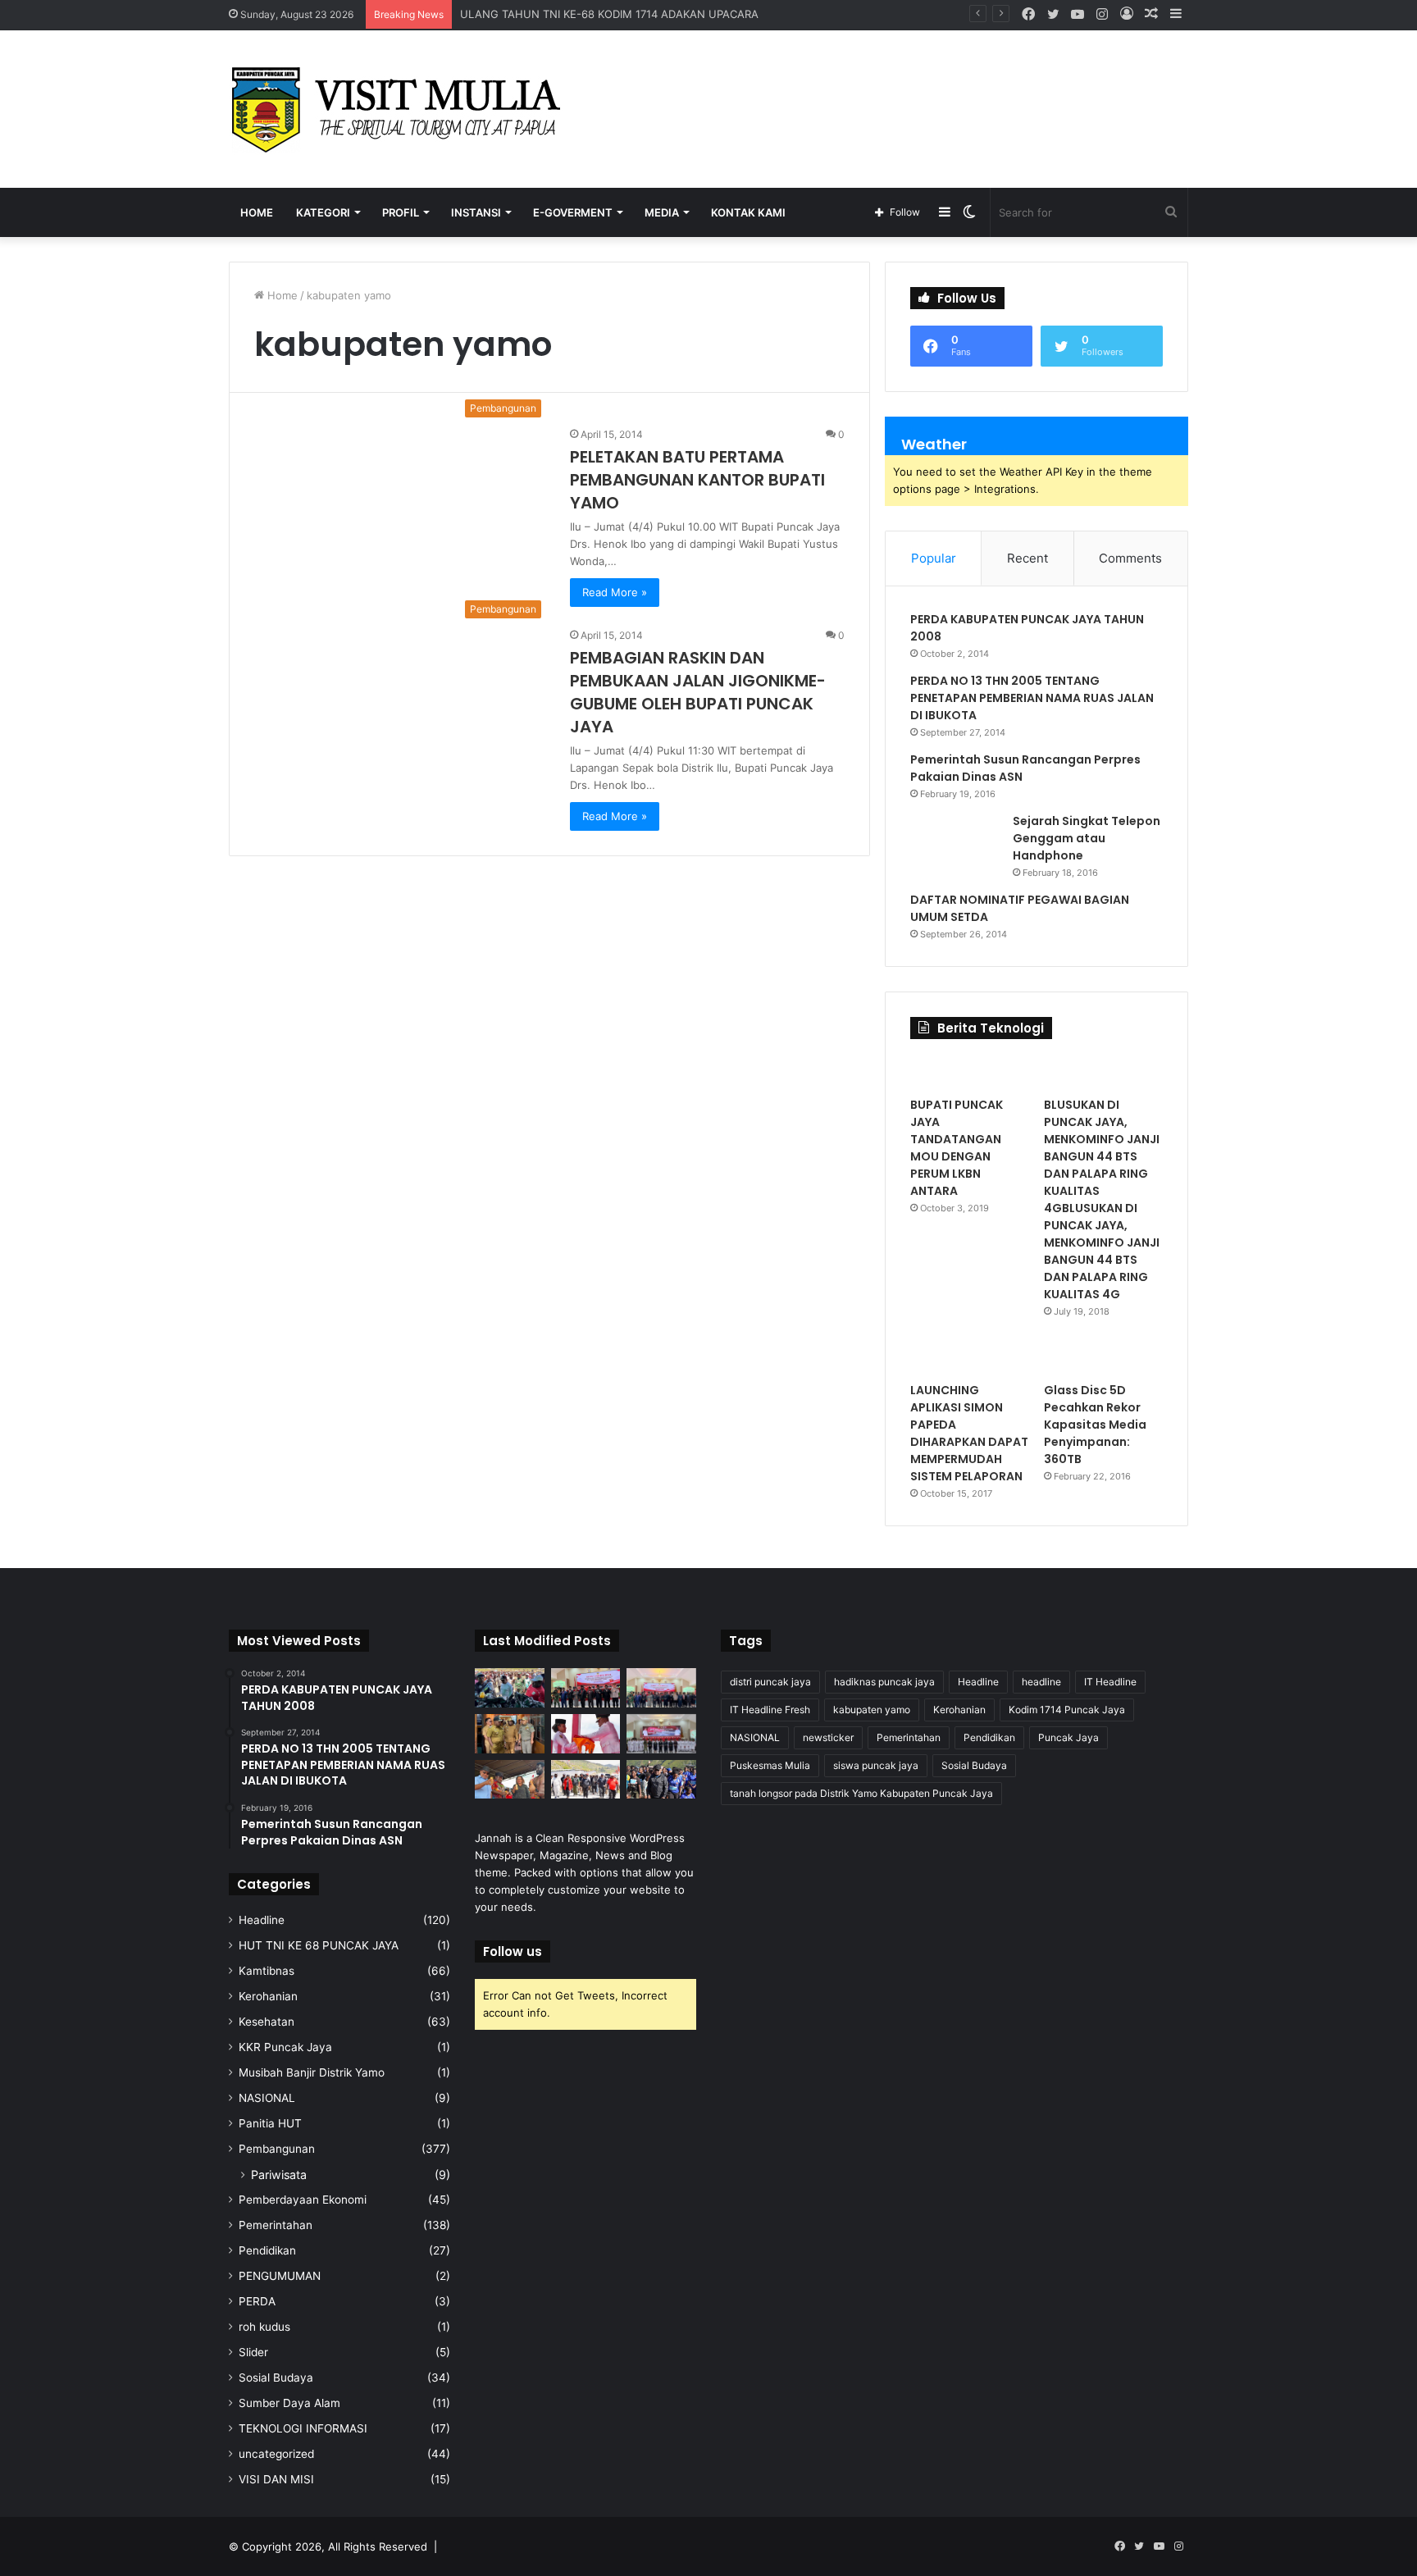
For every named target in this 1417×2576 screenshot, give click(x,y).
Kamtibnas (267, 1971)
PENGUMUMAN (280, 2276)
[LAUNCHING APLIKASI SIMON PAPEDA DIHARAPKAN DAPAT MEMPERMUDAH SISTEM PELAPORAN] (970, 1357)
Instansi (476, 212)
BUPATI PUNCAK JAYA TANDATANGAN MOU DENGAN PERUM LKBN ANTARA (957, 1148)
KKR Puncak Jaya (285, 2047)
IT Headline (1110, 1682)
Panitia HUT (270, 2123)
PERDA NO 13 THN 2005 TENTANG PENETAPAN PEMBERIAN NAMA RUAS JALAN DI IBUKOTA (1032, 698)
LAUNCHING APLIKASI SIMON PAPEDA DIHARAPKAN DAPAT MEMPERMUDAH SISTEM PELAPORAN (969, 1433)
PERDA (257, 2301)
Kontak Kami (748, 212)
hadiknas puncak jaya (884, 1682)
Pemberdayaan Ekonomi (303, 2200)
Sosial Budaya (276, 2378)
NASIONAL (267, 2098)
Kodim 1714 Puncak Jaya (1067, 1710)
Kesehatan (267, 2022)
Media (662, 212)
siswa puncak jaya (876, 1765)
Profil (401, 212)
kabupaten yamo (872, 1710)
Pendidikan (267, 2250)
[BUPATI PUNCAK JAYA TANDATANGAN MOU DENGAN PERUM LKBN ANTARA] (970, 1072)
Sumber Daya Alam (289, 2403)
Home (257, 212)
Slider (253, 2352)
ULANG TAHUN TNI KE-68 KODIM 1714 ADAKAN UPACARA (609, 14)
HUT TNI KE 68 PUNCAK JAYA (319, 1945)
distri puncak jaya (770, 1682)
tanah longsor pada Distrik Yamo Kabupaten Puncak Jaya (861, 1793)
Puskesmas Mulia (770, 1765)
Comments (1130, 558)
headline (1041, 1682)
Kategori (323, 212)
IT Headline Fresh (770, 1710)
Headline (262, 1920)
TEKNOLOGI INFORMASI (303, 2428)
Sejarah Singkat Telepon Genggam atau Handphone (1087, 838)
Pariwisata (279, 2175)
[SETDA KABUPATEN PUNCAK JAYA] (401, 109)
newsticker (828, 1737)
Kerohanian (268, 1996)
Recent (1027, 558)
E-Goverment (573, 212)
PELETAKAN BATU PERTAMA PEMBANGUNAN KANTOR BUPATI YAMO (697, 480)
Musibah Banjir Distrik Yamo (312, 2072)
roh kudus (264, 2327)
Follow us (513, 1951)
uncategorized (276, 2454)
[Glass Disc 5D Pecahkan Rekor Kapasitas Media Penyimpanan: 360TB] (1103, 1357)
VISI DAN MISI (276, 2479)
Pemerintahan (276, 2225)
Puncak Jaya (1068, 1737)
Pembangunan (277, 2149)
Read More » (615, 592)
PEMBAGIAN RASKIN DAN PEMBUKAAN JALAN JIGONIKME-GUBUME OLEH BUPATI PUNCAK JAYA (698, 692)
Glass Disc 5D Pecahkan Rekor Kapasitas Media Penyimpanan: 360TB (1095, 1425)
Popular (934, 558)
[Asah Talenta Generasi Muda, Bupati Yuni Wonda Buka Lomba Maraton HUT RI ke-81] (661, 1780)
